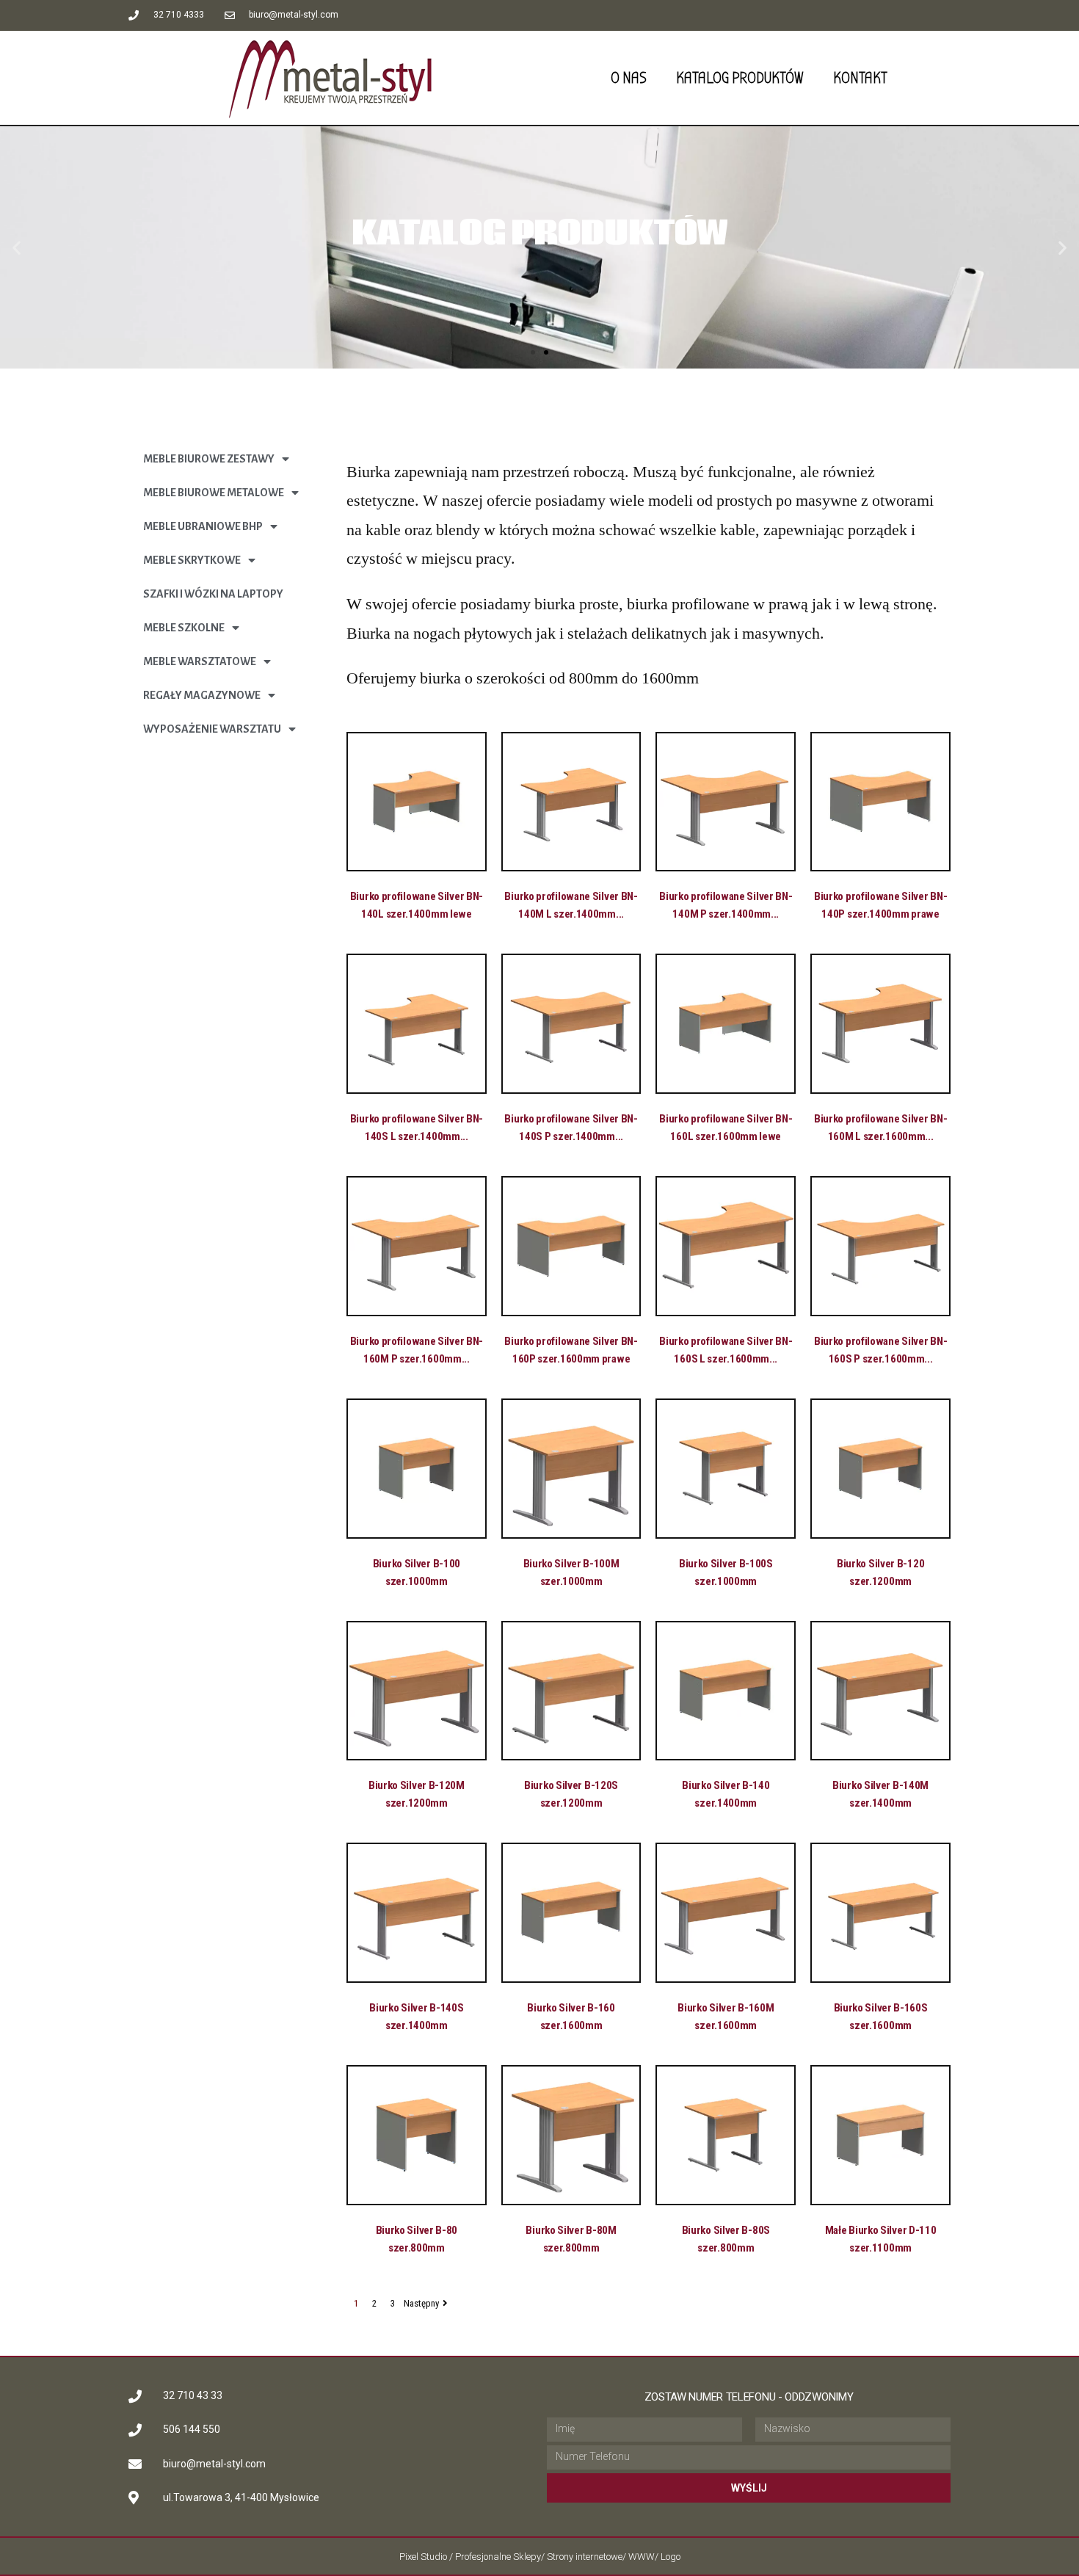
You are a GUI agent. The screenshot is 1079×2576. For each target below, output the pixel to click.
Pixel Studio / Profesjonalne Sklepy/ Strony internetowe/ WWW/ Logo (540, 2557)
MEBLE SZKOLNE (184, 628)
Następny (421, 2303)
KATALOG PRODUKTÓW (740, 78)
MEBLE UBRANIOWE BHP (203, 526)
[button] (533, 352)
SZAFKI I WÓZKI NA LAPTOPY (213, 594)
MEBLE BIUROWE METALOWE (214, 493)
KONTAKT (860, 78)
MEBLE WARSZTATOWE (200, 661)
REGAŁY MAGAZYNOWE (202, 695)
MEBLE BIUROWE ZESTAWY (209, 459)
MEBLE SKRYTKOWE (192, 560)
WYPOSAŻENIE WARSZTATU (212, 729)
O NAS (629, 78)
